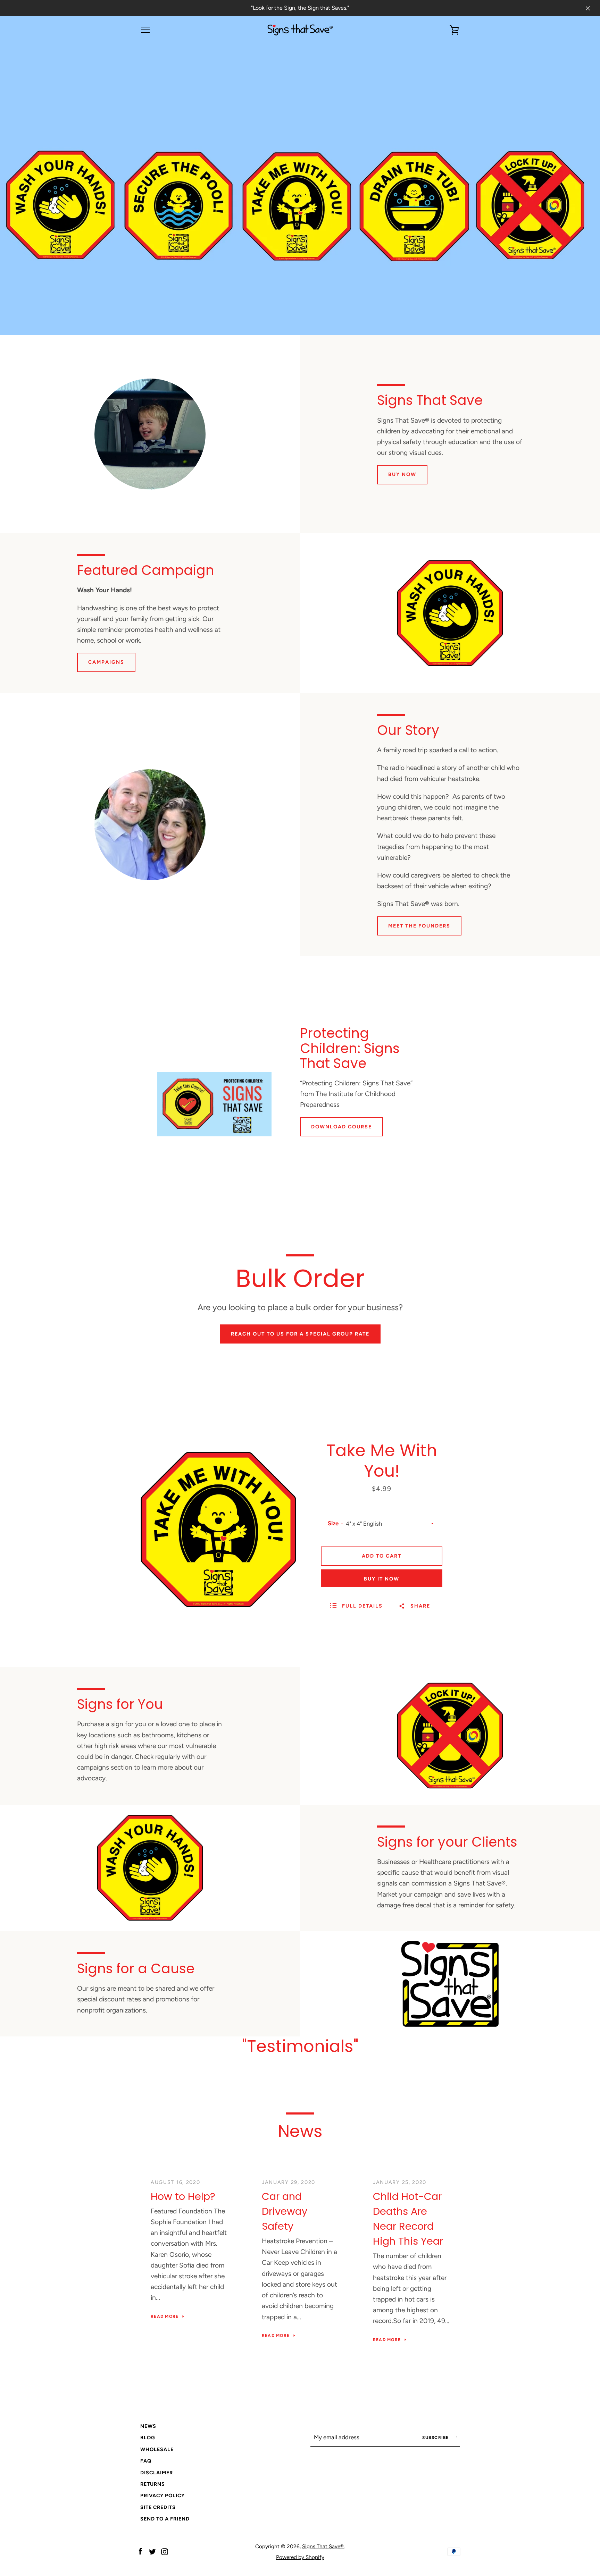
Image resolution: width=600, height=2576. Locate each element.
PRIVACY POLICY (162, 2495)
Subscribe (436, 2438)
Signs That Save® (323, 2546)
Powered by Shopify (300, 2557)
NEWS (148, 2426)
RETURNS (153, 2484)
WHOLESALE (157, 2449)
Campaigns (106, 662)
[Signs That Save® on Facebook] (140, 2551)
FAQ (146, 2461)
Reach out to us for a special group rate (300, 1334)
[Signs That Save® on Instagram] (165, 2551)
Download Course (341, 1127)
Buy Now (402, 474)
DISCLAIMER (157, 2473)
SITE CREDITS (158, 2507)
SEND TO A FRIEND (165, 2519)
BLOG (148, 2438)
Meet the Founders (419, 926)
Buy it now (382, 1579)
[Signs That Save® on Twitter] (152, 2551)
